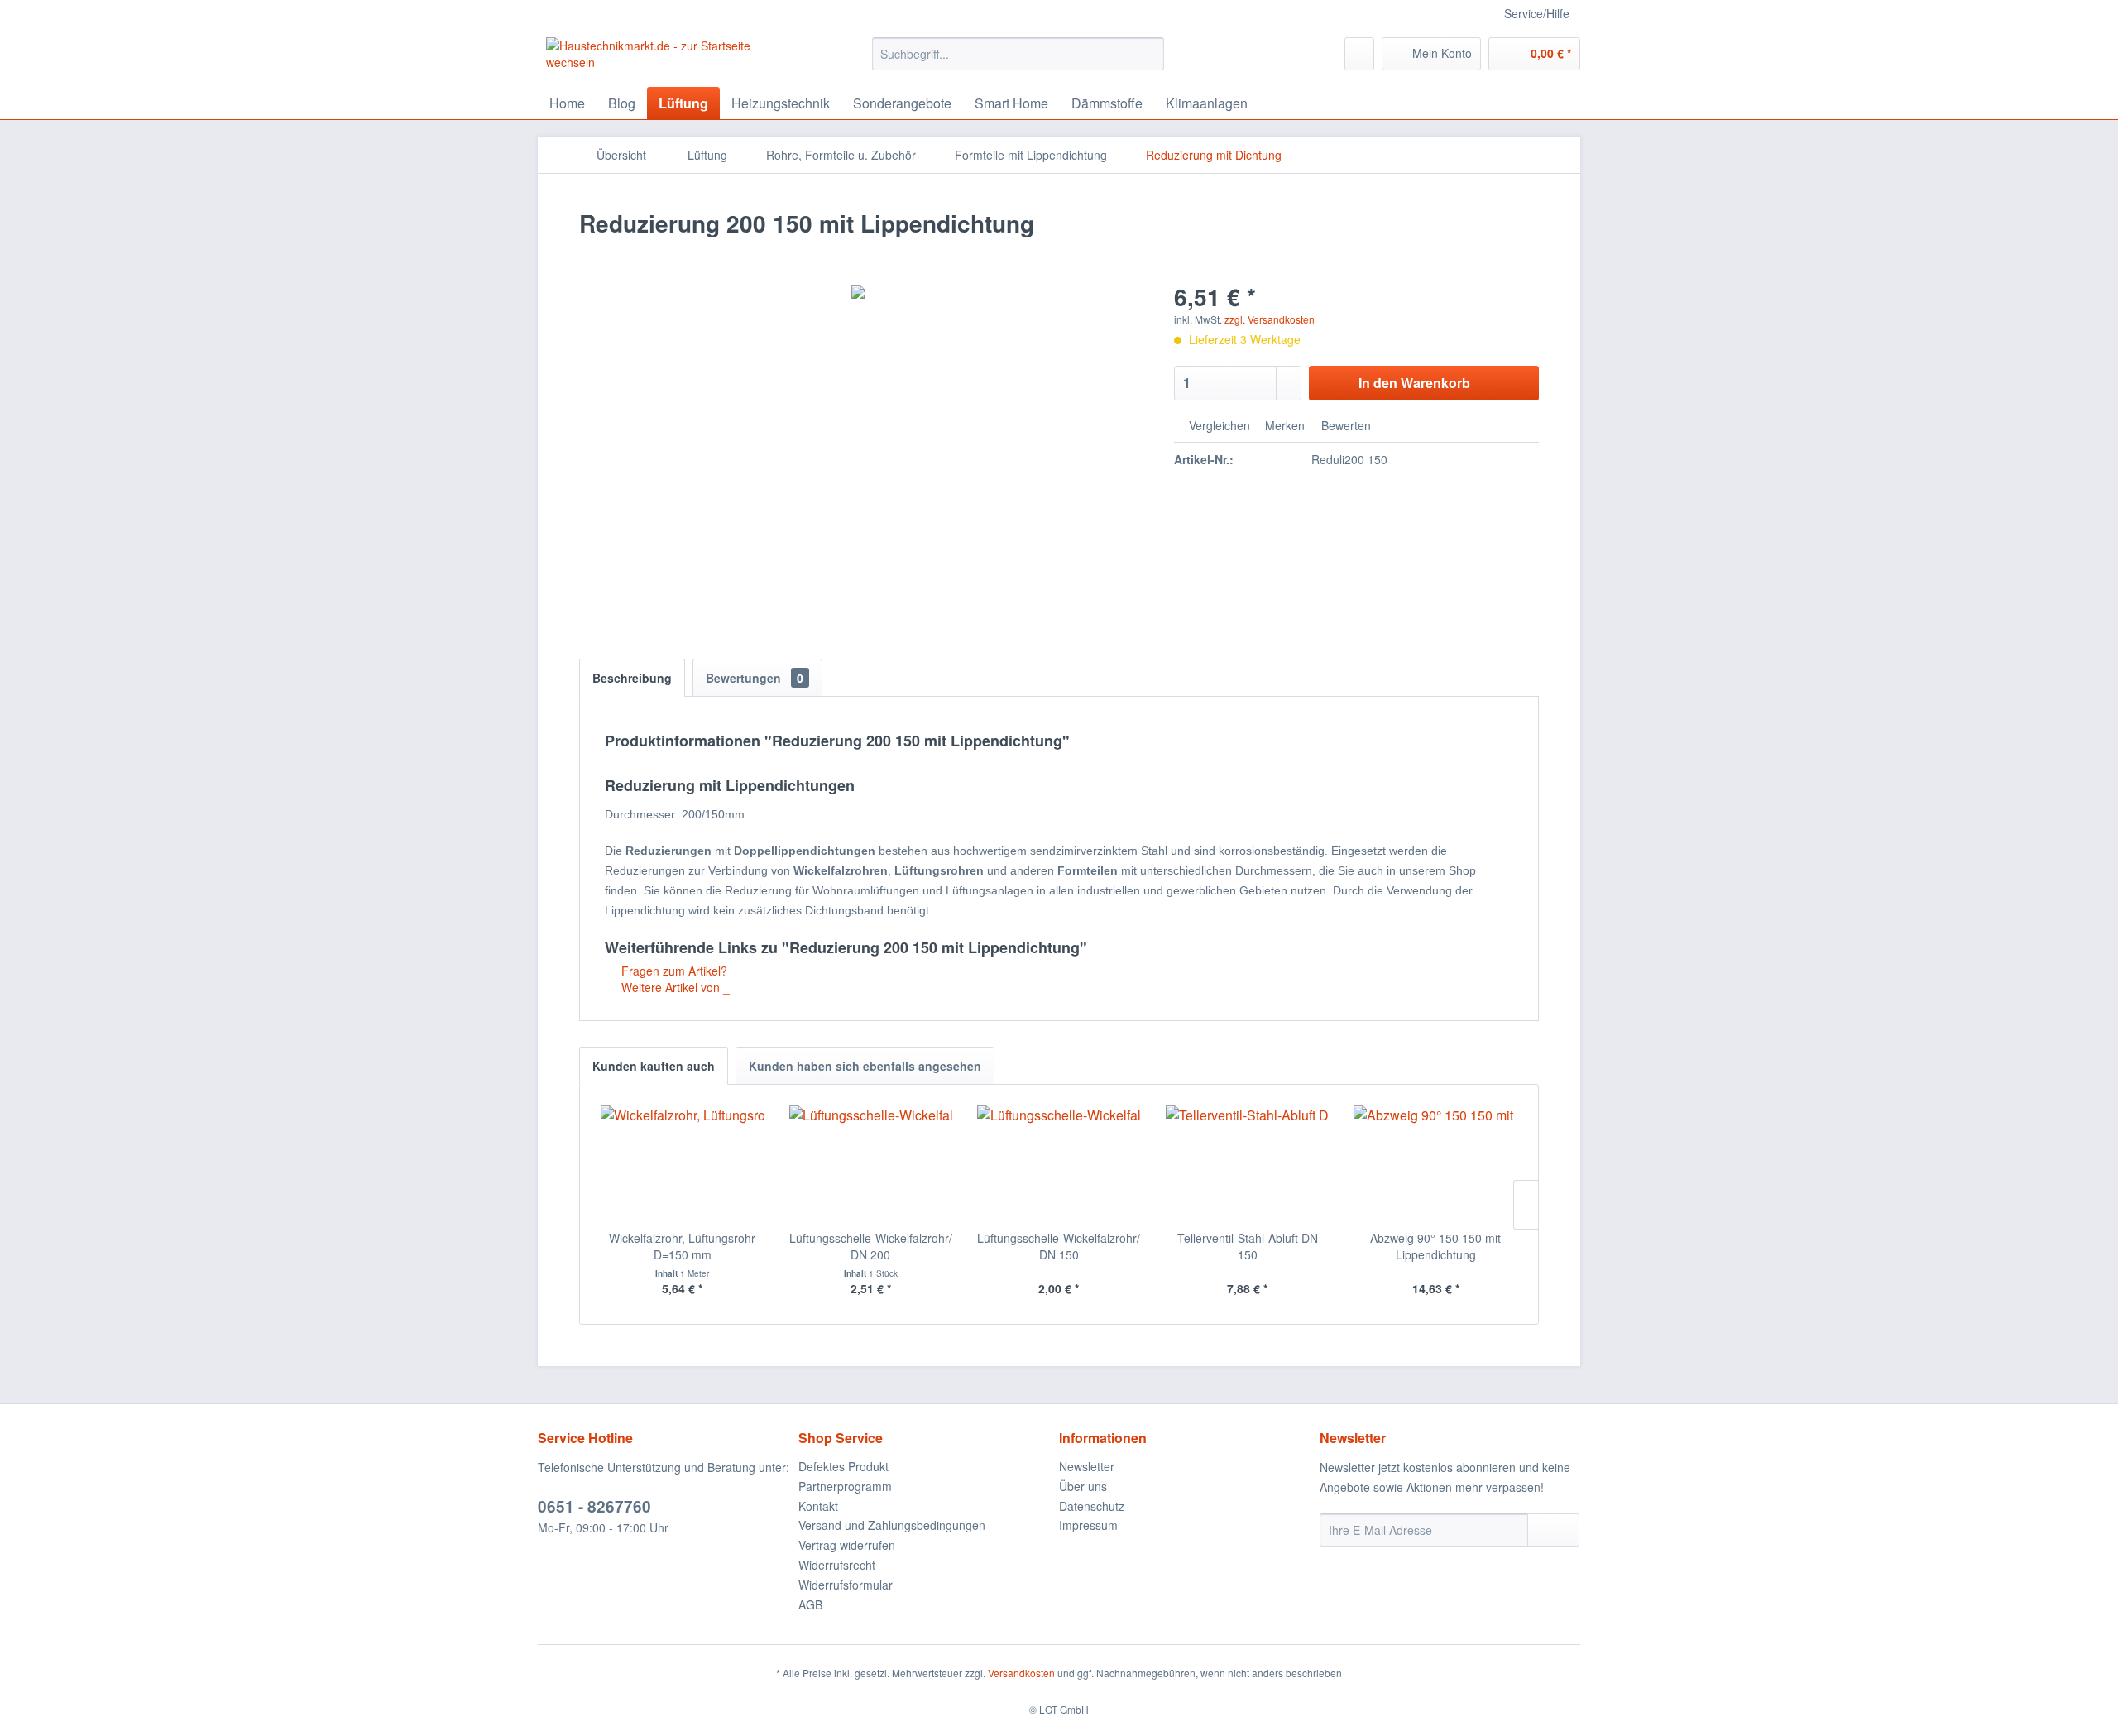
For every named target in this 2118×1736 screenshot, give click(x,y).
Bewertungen (755, 678)
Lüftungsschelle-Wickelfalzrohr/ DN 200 (871, 1246)
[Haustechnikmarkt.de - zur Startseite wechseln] (671, 58)
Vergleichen (1218, 425)
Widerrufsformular (846, 1585)
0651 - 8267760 (594, 1506)
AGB (810, 1604)
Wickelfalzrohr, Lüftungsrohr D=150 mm (682, 1246)
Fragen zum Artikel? (673, 971)
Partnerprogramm (845, 1486)
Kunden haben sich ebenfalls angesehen (865, 1066)
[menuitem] (1018, 54)
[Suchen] (1149, 54)
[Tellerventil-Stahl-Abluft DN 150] (1248, 1163)
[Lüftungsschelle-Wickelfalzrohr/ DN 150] (1059, 1163)
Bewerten (1344, 425)
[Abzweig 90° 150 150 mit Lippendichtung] (1435, 1163)
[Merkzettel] (1359, 54)
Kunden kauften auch (654, 1066)
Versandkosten (1021, 1673)
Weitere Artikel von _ (674, 987)
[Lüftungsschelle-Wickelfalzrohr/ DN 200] (871, 1163)
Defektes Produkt (843, 1466)
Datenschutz (1092, 1506)
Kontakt (818, 1506)
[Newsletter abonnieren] (1553, 1530)
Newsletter (1087, 1466)
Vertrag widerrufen (847, 1545)
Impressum (1088, 1525)
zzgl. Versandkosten (1270, 319)
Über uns (1083, 1486)
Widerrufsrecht (837, 1565)
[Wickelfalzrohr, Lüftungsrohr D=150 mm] (683, 1163)
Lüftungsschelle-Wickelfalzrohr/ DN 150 (1059, 1246)
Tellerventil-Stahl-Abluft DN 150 (1248, 1246)
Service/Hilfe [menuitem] (1537, 13)
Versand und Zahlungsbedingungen (892, 1525)
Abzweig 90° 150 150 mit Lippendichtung (1435, 1246)
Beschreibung (632, 678)
